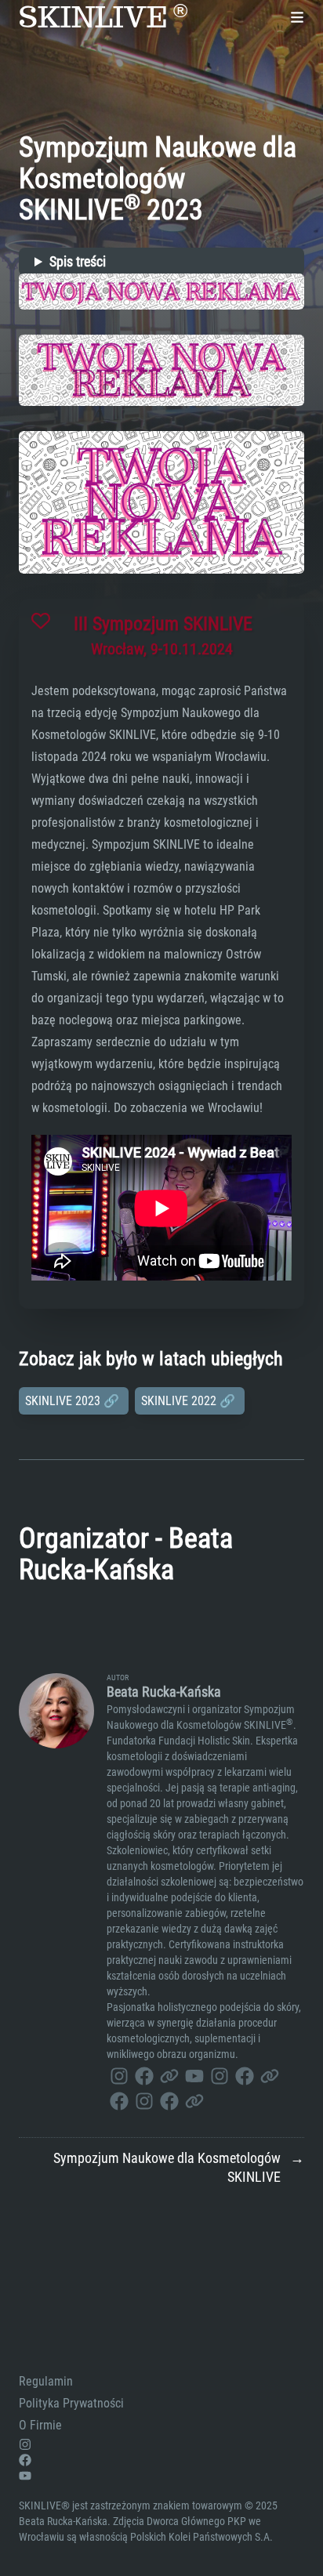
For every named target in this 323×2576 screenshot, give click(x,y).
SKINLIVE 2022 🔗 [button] (190, 1401)
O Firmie (40, 2425)
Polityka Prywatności (71, 2403)
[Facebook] (144, 2074)
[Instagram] (119, 2074)
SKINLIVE (103, 17)
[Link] (169, 2074)
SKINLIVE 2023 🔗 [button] (74, 1401)
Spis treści (78, 261)
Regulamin (46, 2381)
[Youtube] (194, 2074)
